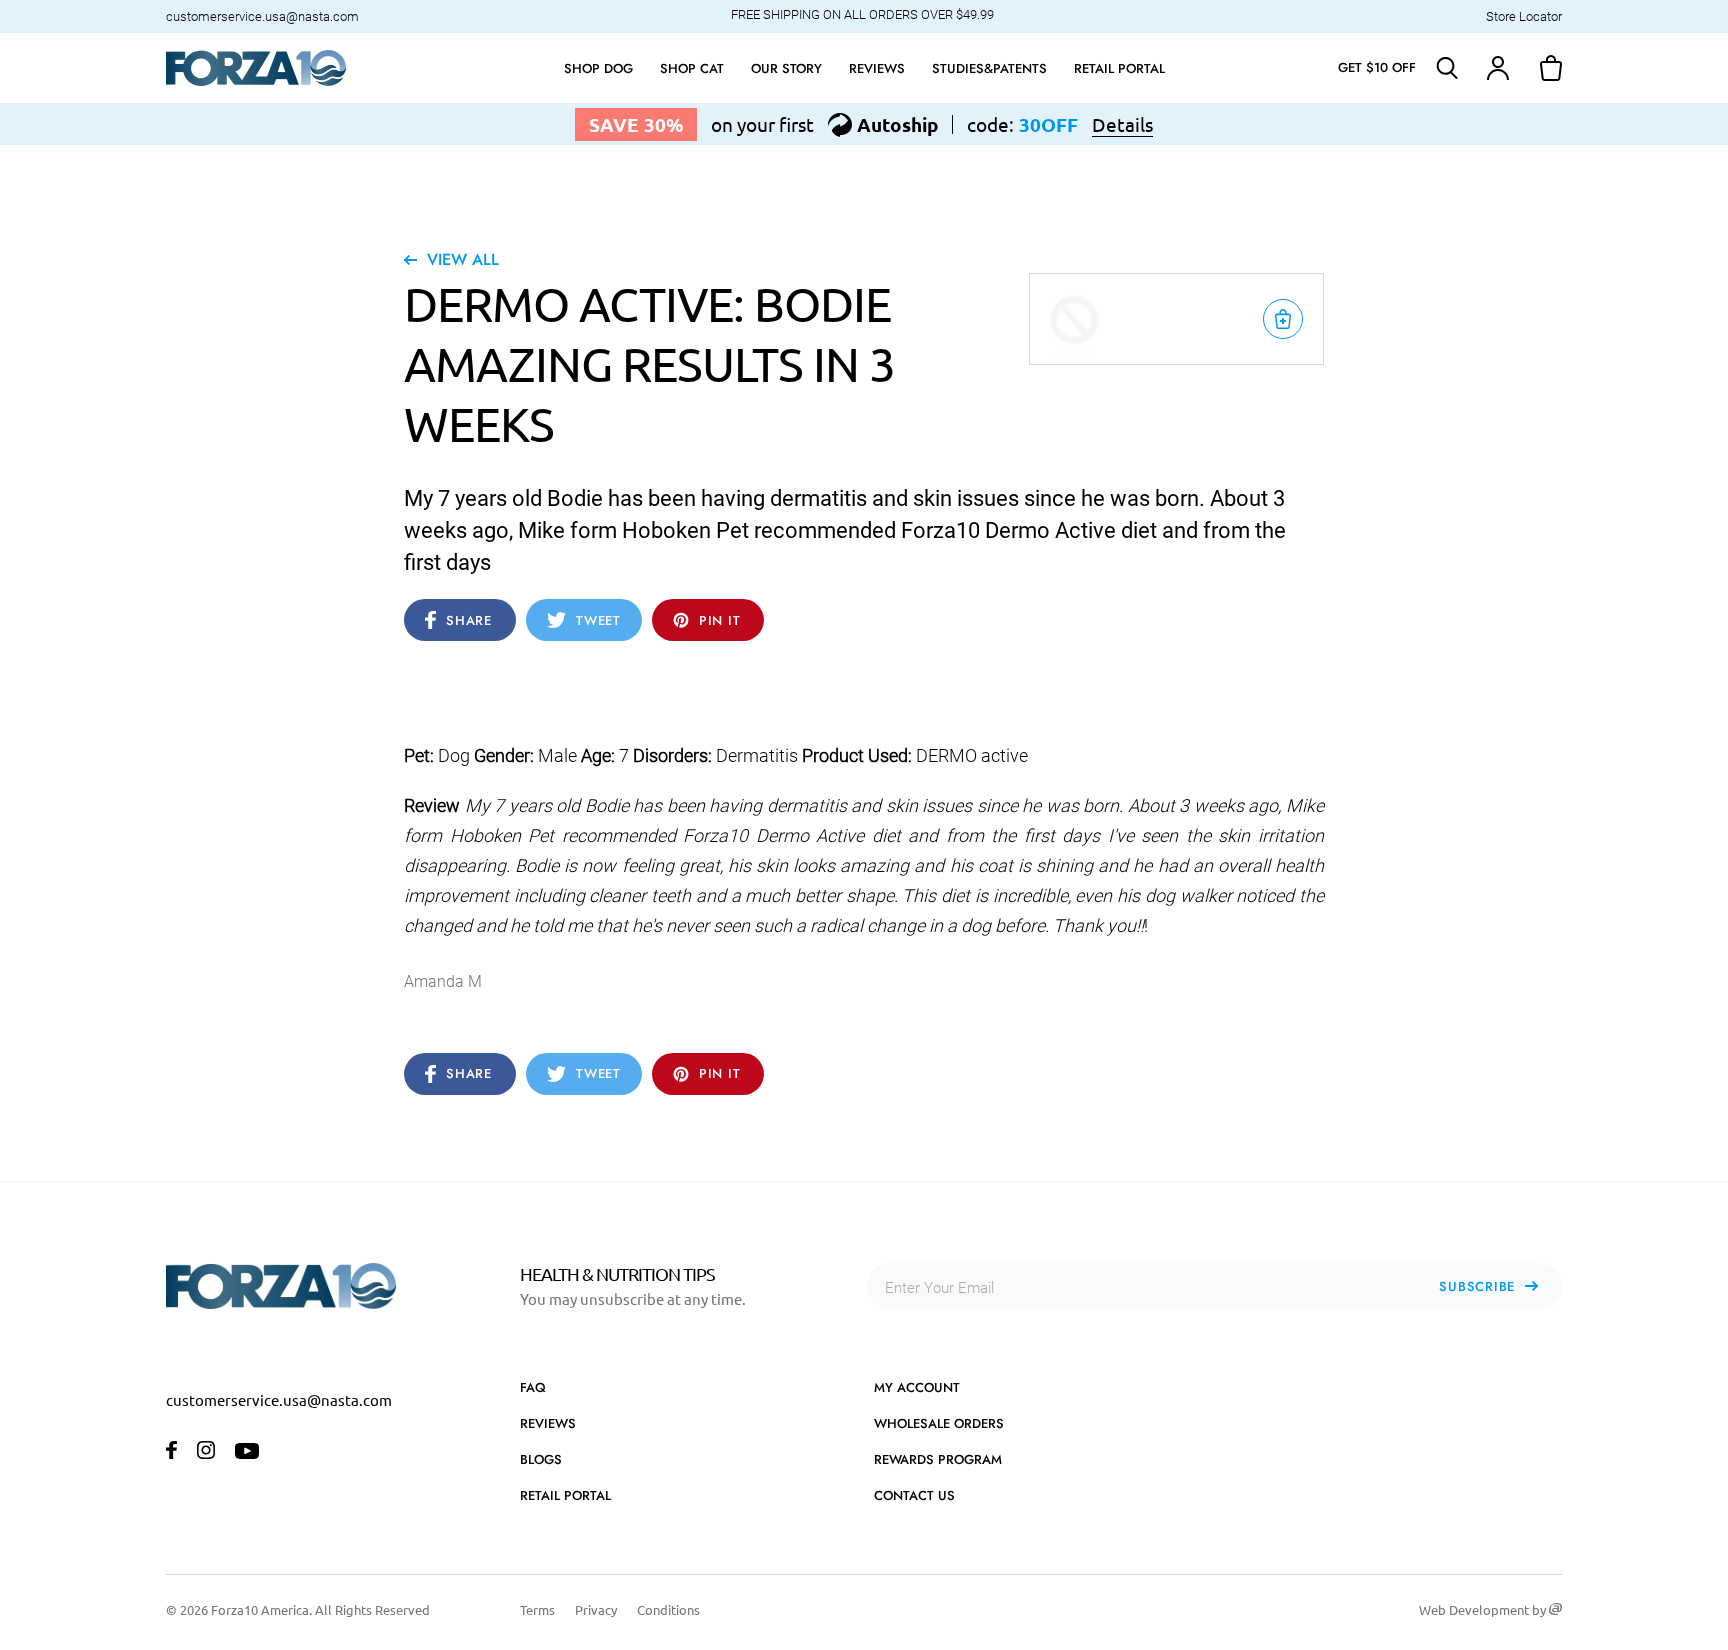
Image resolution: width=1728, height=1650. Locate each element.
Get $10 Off (1377, 67)
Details (1122, 124)
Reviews (548, 1423)
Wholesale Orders (939, 1423)
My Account (917, 1387)
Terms (537, 1609)
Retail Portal (565, 1495)
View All (463, 259)
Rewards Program (938, 1459)
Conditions (668, 1609)
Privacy (596, 1609)
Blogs (541, 1459)
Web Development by (1484, 1609)
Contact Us (914, 1495)
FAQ (533, 1387)
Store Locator (1524, 16)
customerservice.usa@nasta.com (262, 16)
